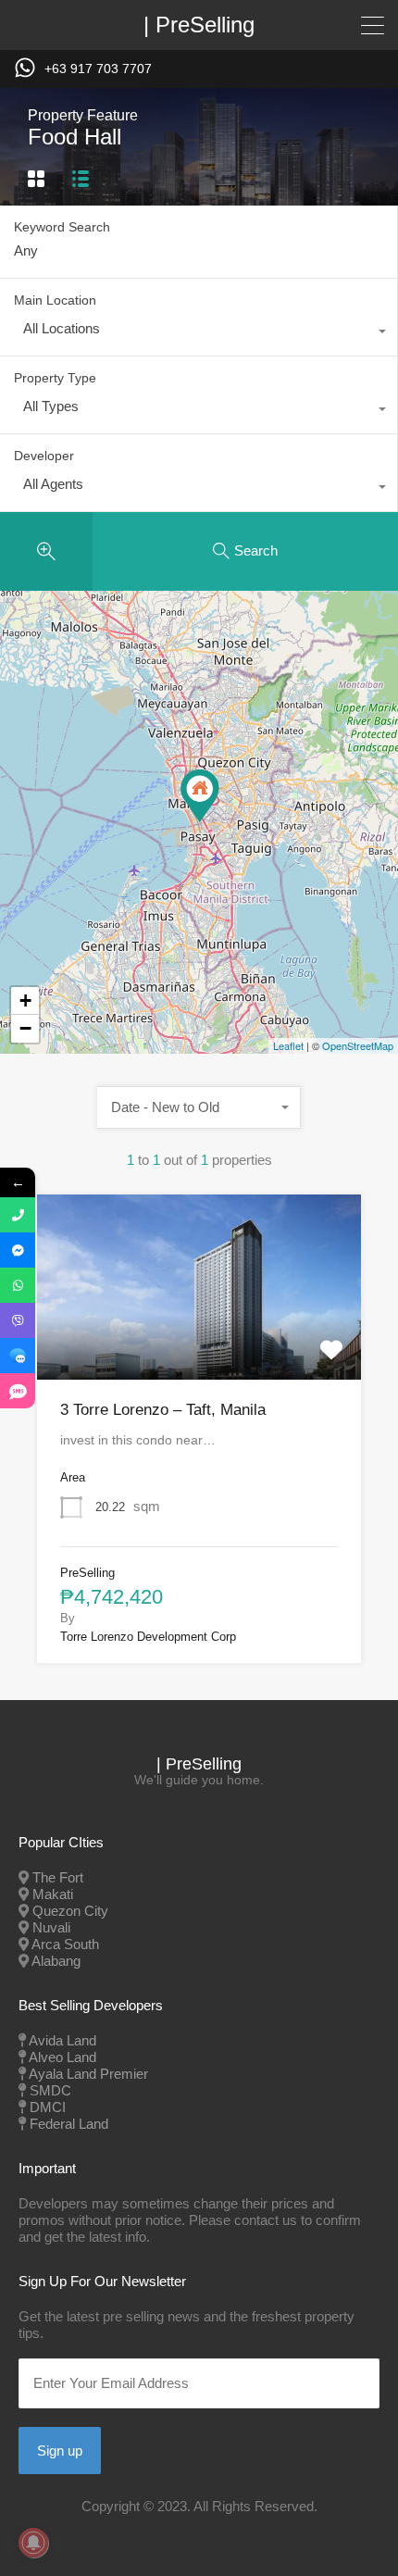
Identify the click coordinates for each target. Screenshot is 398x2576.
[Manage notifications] (33, 2543)
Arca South (65, 1944)
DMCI (48, 2107)
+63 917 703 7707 (98, 69)
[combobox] (199, 333)
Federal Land (69, 2124)
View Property (199, 1342)
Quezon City (70, 1911)
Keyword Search (62, 227)
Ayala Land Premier (88, 2074)
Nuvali (51, 1927)
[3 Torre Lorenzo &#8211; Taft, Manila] (200, 796)
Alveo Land (62, 2057)
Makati (53, 1894)
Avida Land (62, 2040)
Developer (44, 456)
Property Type (55, 378)
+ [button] (25, 1000)
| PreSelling (199, 25)
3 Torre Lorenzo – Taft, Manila (163, 1410)
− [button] (25, 1028)
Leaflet (288, 1045)
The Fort (58, 1877)
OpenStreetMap (358, 1045)
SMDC (50, 2090)
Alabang (56, 1961)
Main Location (55, 300)
